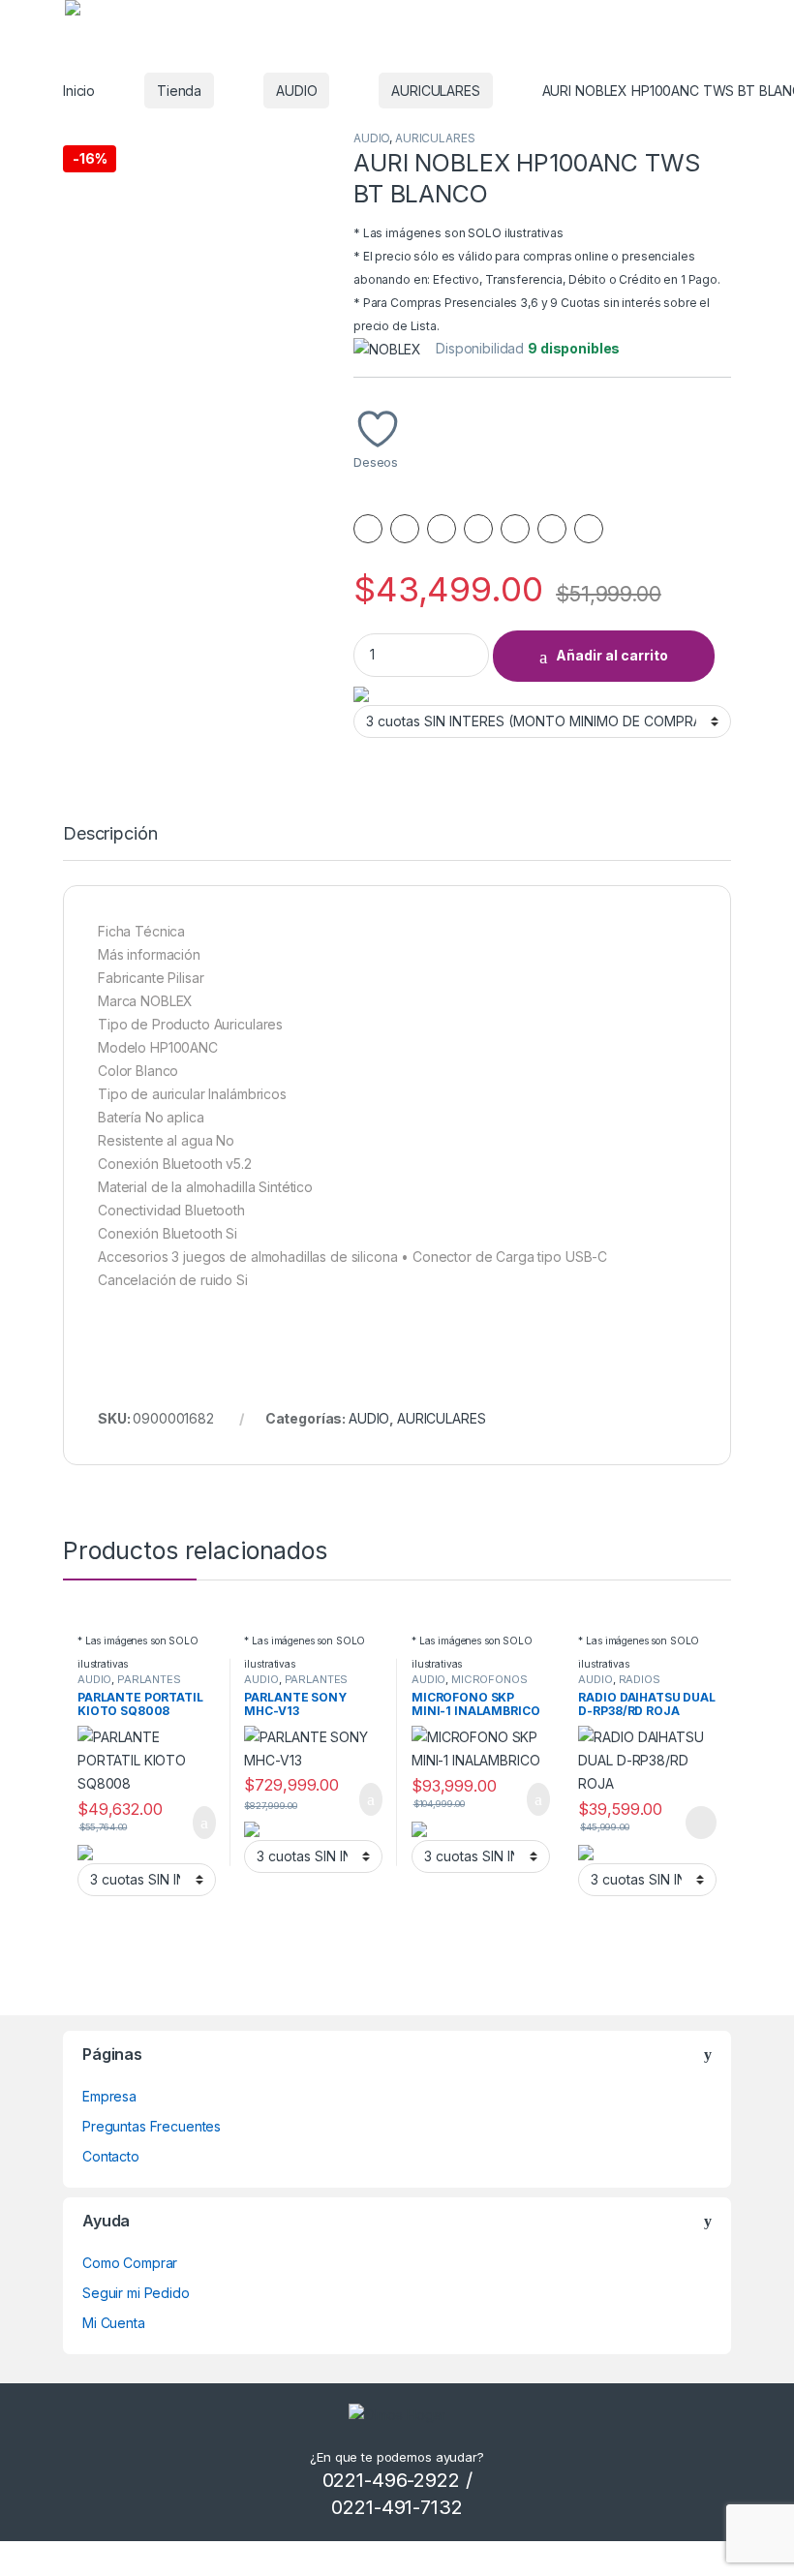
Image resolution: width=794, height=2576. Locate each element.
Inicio (79, 91)
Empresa (109, 2096)
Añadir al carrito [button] (195, 1823)
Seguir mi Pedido (136, 2293)
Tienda (179, 91)
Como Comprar (130, 2263)
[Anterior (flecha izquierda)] (34, 1271)
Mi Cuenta (114, 2323)
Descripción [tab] (110, 834)
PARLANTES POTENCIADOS (129, 1685)
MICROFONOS (489, 1679)
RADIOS (640, 1679)
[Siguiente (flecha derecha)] (760, 1271)
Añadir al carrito (612, 655)
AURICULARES (435, 91)
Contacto (111, 2156)
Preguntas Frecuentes (152, 2126)
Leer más (701, 1823)
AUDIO (296, 91)
